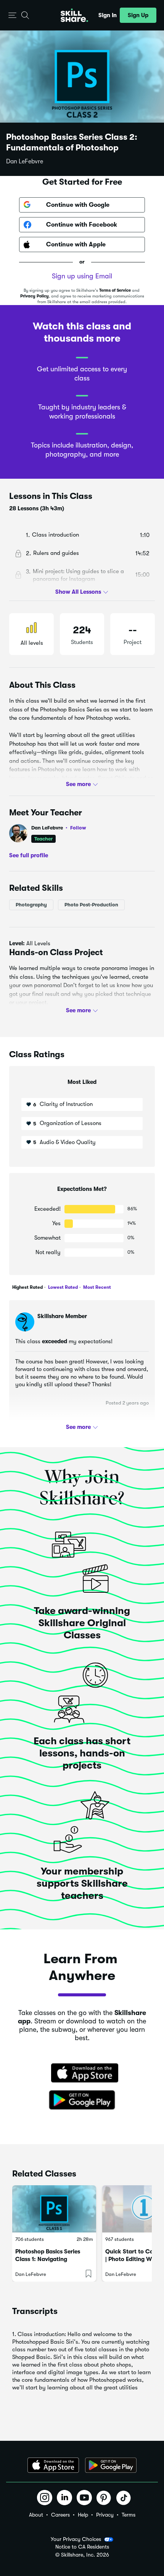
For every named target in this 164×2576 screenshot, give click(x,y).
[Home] (74, 15)
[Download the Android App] (111, 2465)
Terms (129, 2515)
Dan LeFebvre (25, 161)
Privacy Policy (35, 296)
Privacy (105, 2515)
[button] (12, 15)
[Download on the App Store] (82, 2074)
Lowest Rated (62, 1287)
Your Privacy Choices (76, 2539)
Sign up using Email (82, 276)
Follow (78, 828)
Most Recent (96, 1287)
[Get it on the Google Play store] (82, 2100)
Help (83, 2515)
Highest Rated (27, 1287)
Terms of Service (115, 290)
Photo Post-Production (91, 905)
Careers (60, 2515)
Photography (31, 905)
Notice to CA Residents (82, 2547)
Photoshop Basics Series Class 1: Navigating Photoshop (48, 2259)
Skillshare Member (62, 1316)
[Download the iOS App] (53, 2465)
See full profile (29, 855)
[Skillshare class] (54, 2209)
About (36, 2515)
